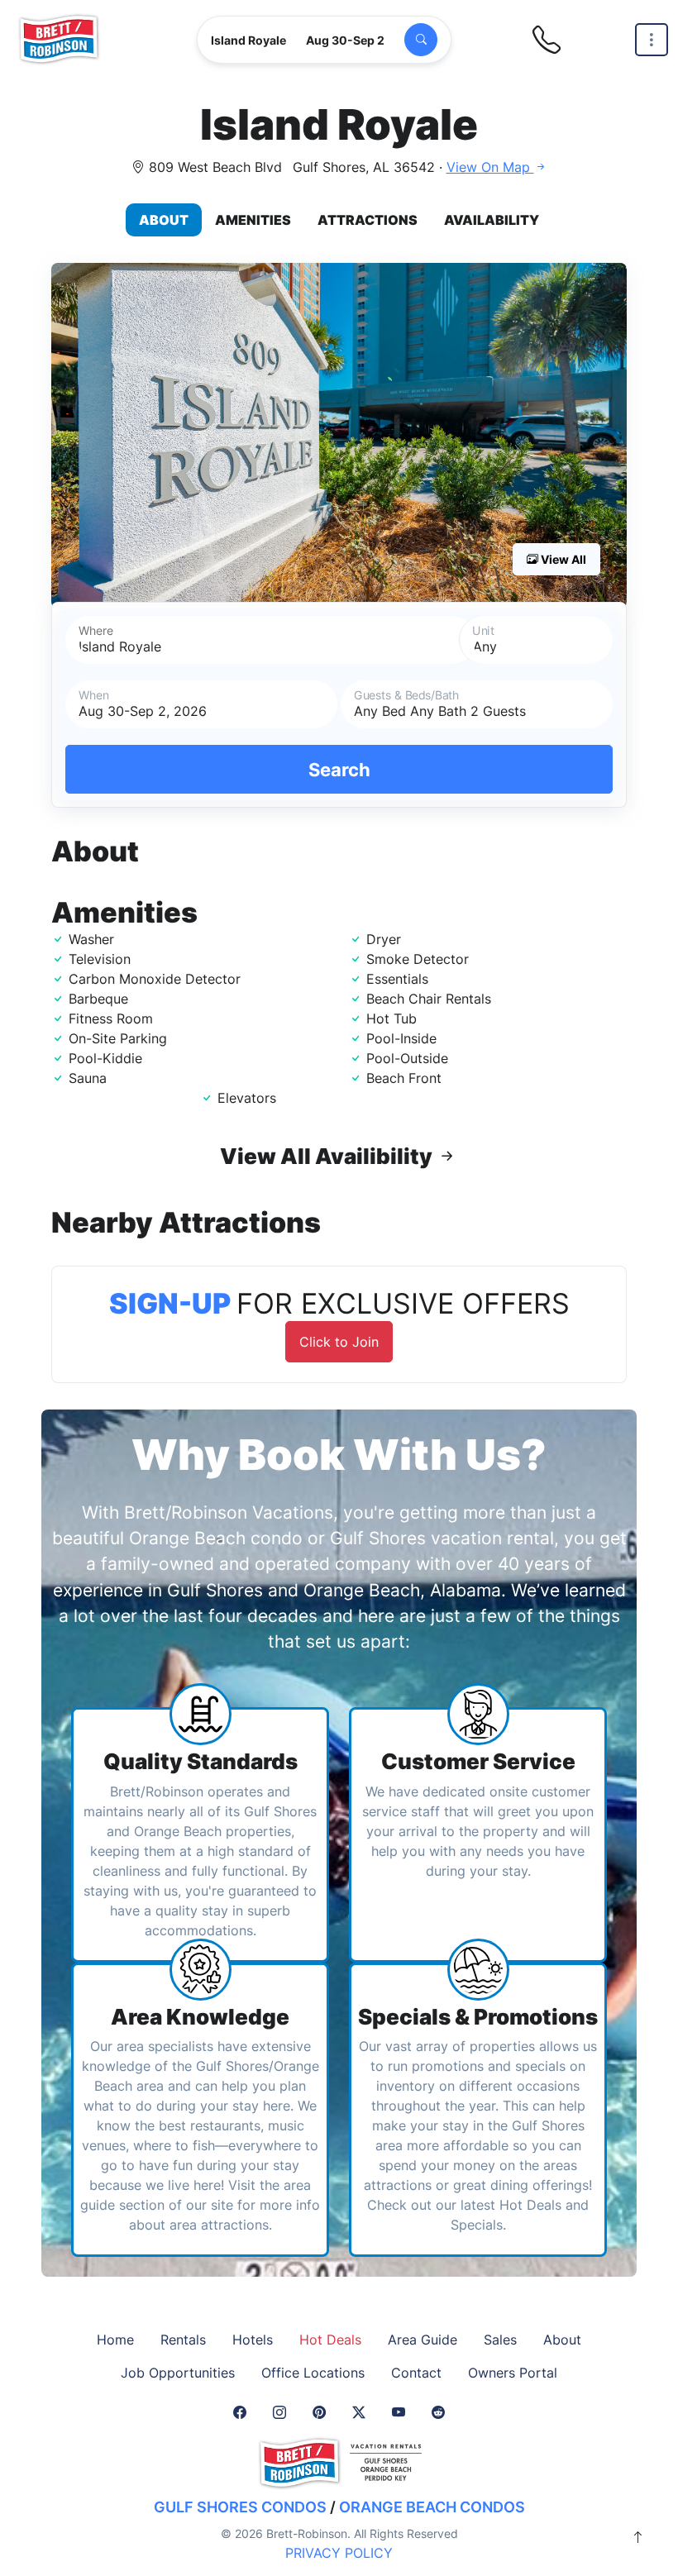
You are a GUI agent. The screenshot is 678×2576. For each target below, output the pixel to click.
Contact (416, 2373)
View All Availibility (328, 1156)
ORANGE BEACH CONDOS (432, 2507)
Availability (492, 220)
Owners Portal (513, 2373)
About (164, 220)
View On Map (490, 167)
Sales (500, 2340)
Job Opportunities (178, 2373)
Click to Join (339, 1342)
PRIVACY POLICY (339, 2553)
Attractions (368, 220)
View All (562, 559)
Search (339, 769)
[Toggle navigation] (652, 40)
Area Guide (423, 2340)
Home (115, 2340)
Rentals (183, 2340)
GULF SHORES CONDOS (240, 2507)
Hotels (253, 2340)
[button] (339, 436)
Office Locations (313, 2373)
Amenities (253, 220)
